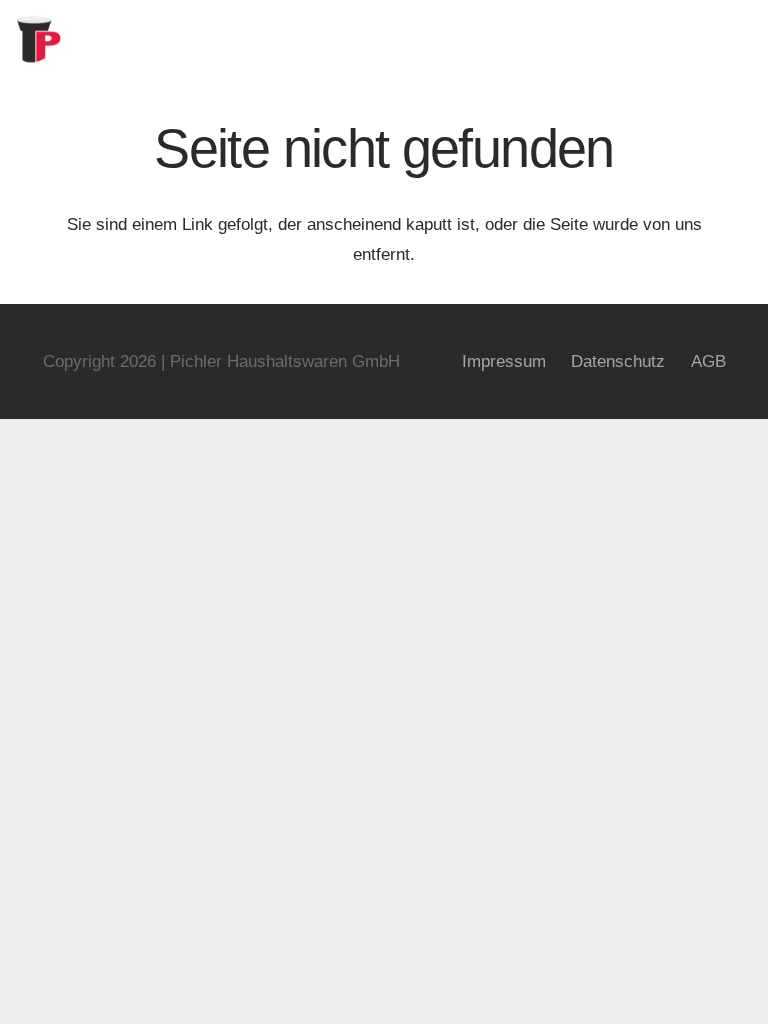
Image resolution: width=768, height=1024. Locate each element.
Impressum (504, 361)
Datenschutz (618, 361)
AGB (708, 361)
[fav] (40, 40)
